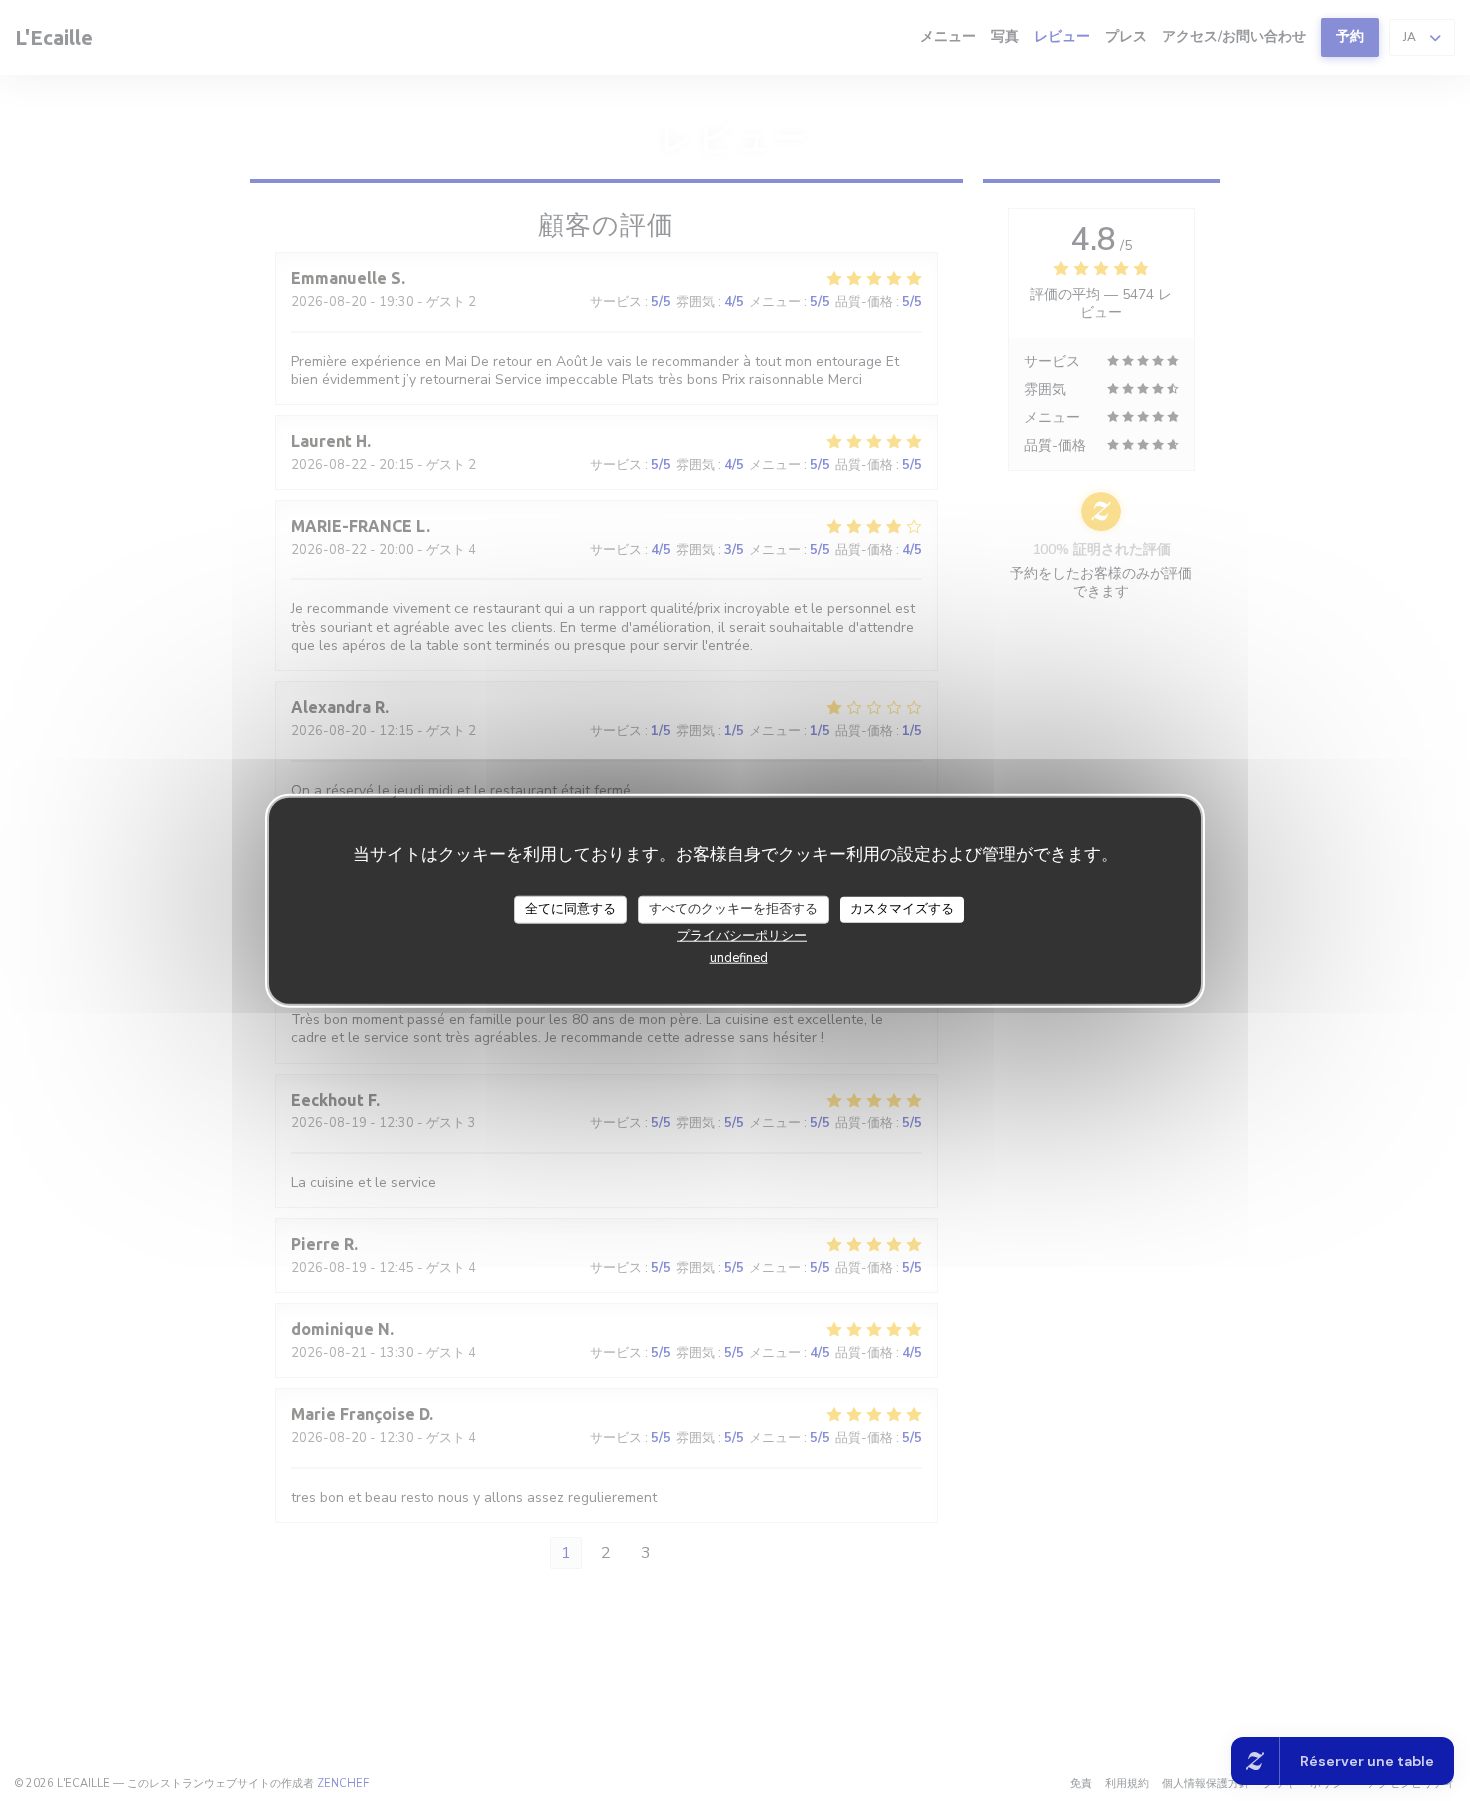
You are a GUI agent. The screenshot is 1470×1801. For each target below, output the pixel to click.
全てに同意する (570, 908)
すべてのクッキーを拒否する (733, 908)
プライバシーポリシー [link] (742, 935)
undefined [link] (739, 957)
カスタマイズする (902, 908)
